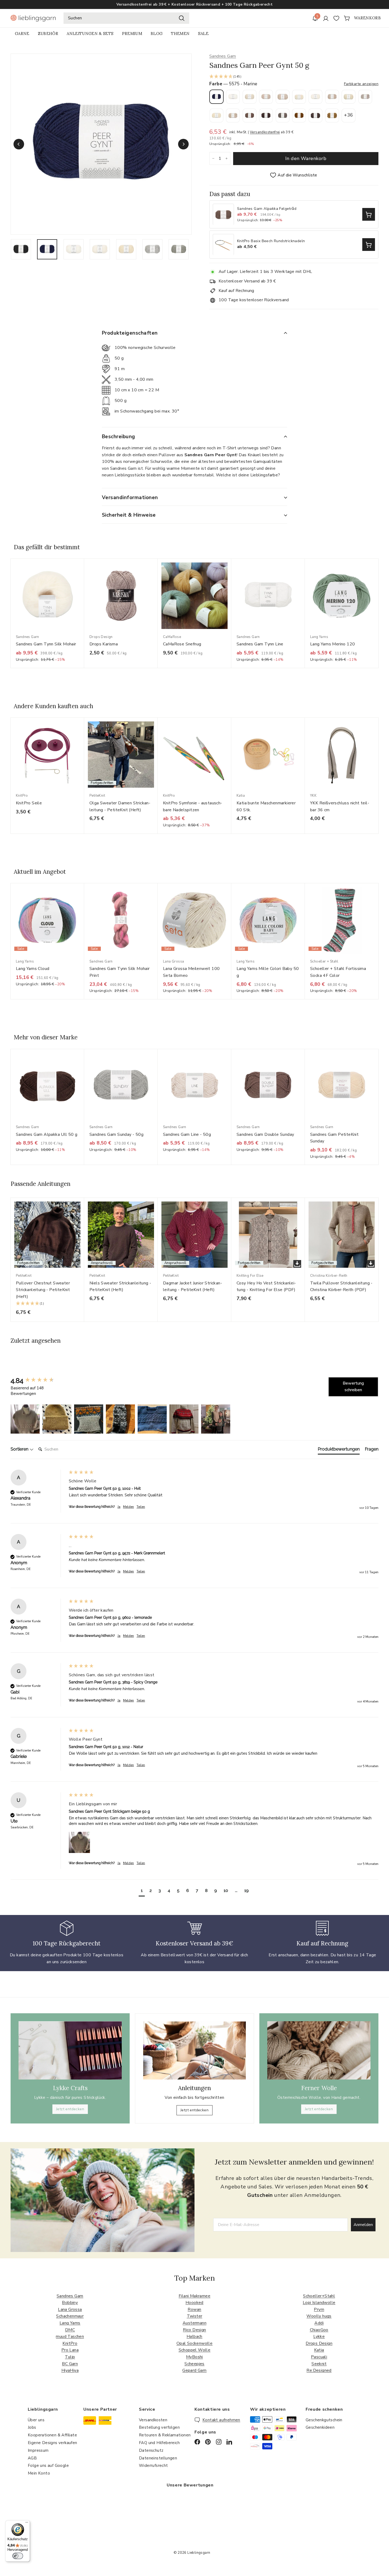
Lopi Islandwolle (319, 2303)
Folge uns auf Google (48, 2466)
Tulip (70, 2357)
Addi (319, 2323)
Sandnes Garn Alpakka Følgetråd (267, 209)
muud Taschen (70, 2336)
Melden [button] (128, 1507)
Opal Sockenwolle (195, 2343)
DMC (70, 2330)
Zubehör (48, 34)
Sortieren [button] (20, 1449)
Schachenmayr (70, 2316)
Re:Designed (319, 2370)
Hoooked (195, 2303)
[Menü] (27, 2524)
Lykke (319, 2336)
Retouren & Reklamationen (165, 2435)
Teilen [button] (141, 1507)
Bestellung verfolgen (159, 2427)
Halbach (195, 2336)
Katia (319, 2350)
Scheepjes (195, 2364)
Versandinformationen (130, 498)
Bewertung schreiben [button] (353, 1387)
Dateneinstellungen (158, 2458)
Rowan (194, 2309)
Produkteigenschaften (130, 333)
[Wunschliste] (336, 18)
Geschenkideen (320, 2427)
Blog (157, 34)
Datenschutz (151, 2450)
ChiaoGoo (319, 2330)
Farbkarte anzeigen (361, 84)
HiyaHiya (70, 2370)
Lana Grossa (70, 2309)
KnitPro (70, 2343)
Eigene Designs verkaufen (53, 2443)
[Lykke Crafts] (70, 2050)
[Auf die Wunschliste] (82, 573)
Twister (195, 2316)
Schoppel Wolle (195, 2350)
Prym (319, 2309)
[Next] (183, 144)
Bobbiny (70, 2303)
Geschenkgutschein (324, 2420)
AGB (32, 2458)
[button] (294, 77)
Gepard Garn (194, 2370)
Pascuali (319, 2357)
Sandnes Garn (223, 56)
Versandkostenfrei (265, 132)
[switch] (18, 2556)
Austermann (195, 2323)
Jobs (32, 2427)
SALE (203, 34)
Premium (132, 34)
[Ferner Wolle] (319, 2050)
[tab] (339, 1450)
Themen (180, 34)
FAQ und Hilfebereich (159, 2443)
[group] (38, 1381)
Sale (192, 5)
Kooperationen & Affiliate (52, 2435)
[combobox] (126, 18)
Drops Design (319, 2343)
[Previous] (19, 144)
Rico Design (194, 2330)
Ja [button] (119, 1507)
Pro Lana (70, 2350)
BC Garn (70, 2364)
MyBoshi (195, 2357)
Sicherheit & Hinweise (129, 515)
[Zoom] (101, 144)
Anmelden (363, 2225)
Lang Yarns (70, 2323)
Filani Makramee (195, 2296)
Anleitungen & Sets (90, 34)
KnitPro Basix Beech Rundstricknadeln (271, 241)
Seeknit (319, 2364)
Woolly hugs (319, 2316)
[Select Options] (369, 215)
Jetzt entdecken (70, 2109)
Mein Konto (39, 2473)
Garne (22, 34)
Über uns (36, 2420)
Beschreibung (119, 437)
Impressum (38, 2450)
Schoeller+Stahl (319, 2296)
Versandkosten (153, 2420)
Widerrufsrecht (153, 2466)
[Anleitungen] (195, 2050)
